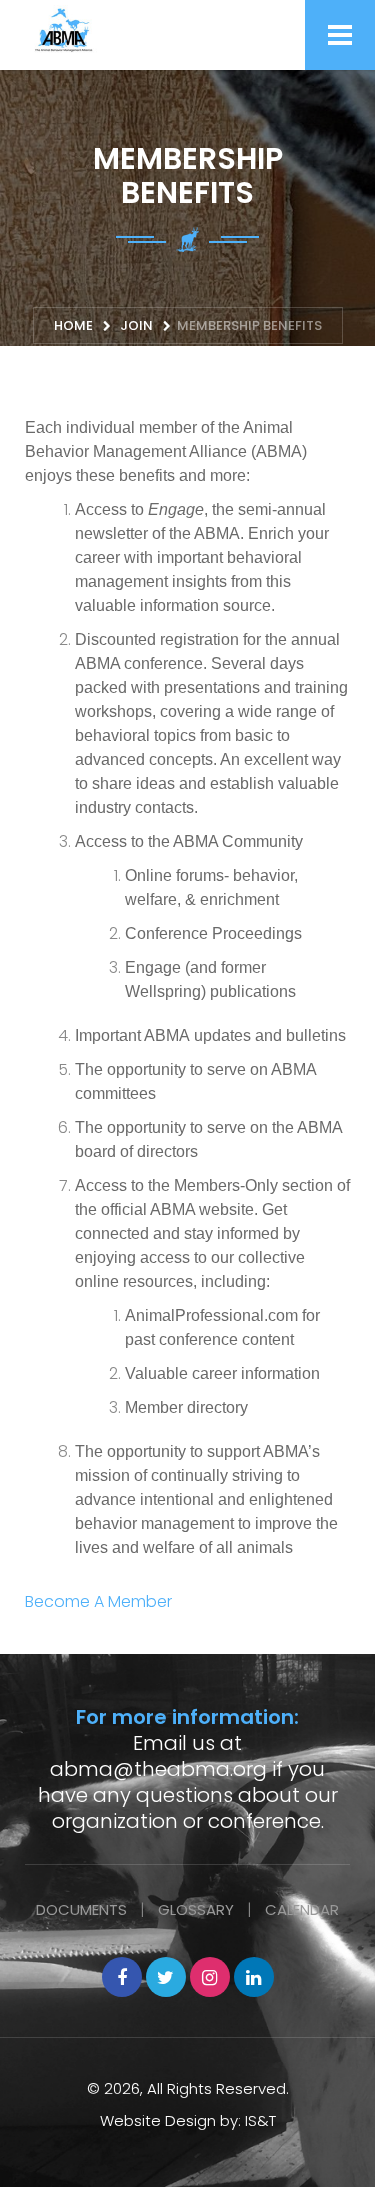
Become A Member (98, 1601)
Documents (81, 1909)
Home (73, 325)
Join (136, 325)
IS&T (260, 2120)
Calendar (302, 1909)
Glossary (196, 1909)
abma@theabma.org (158, 1769)
